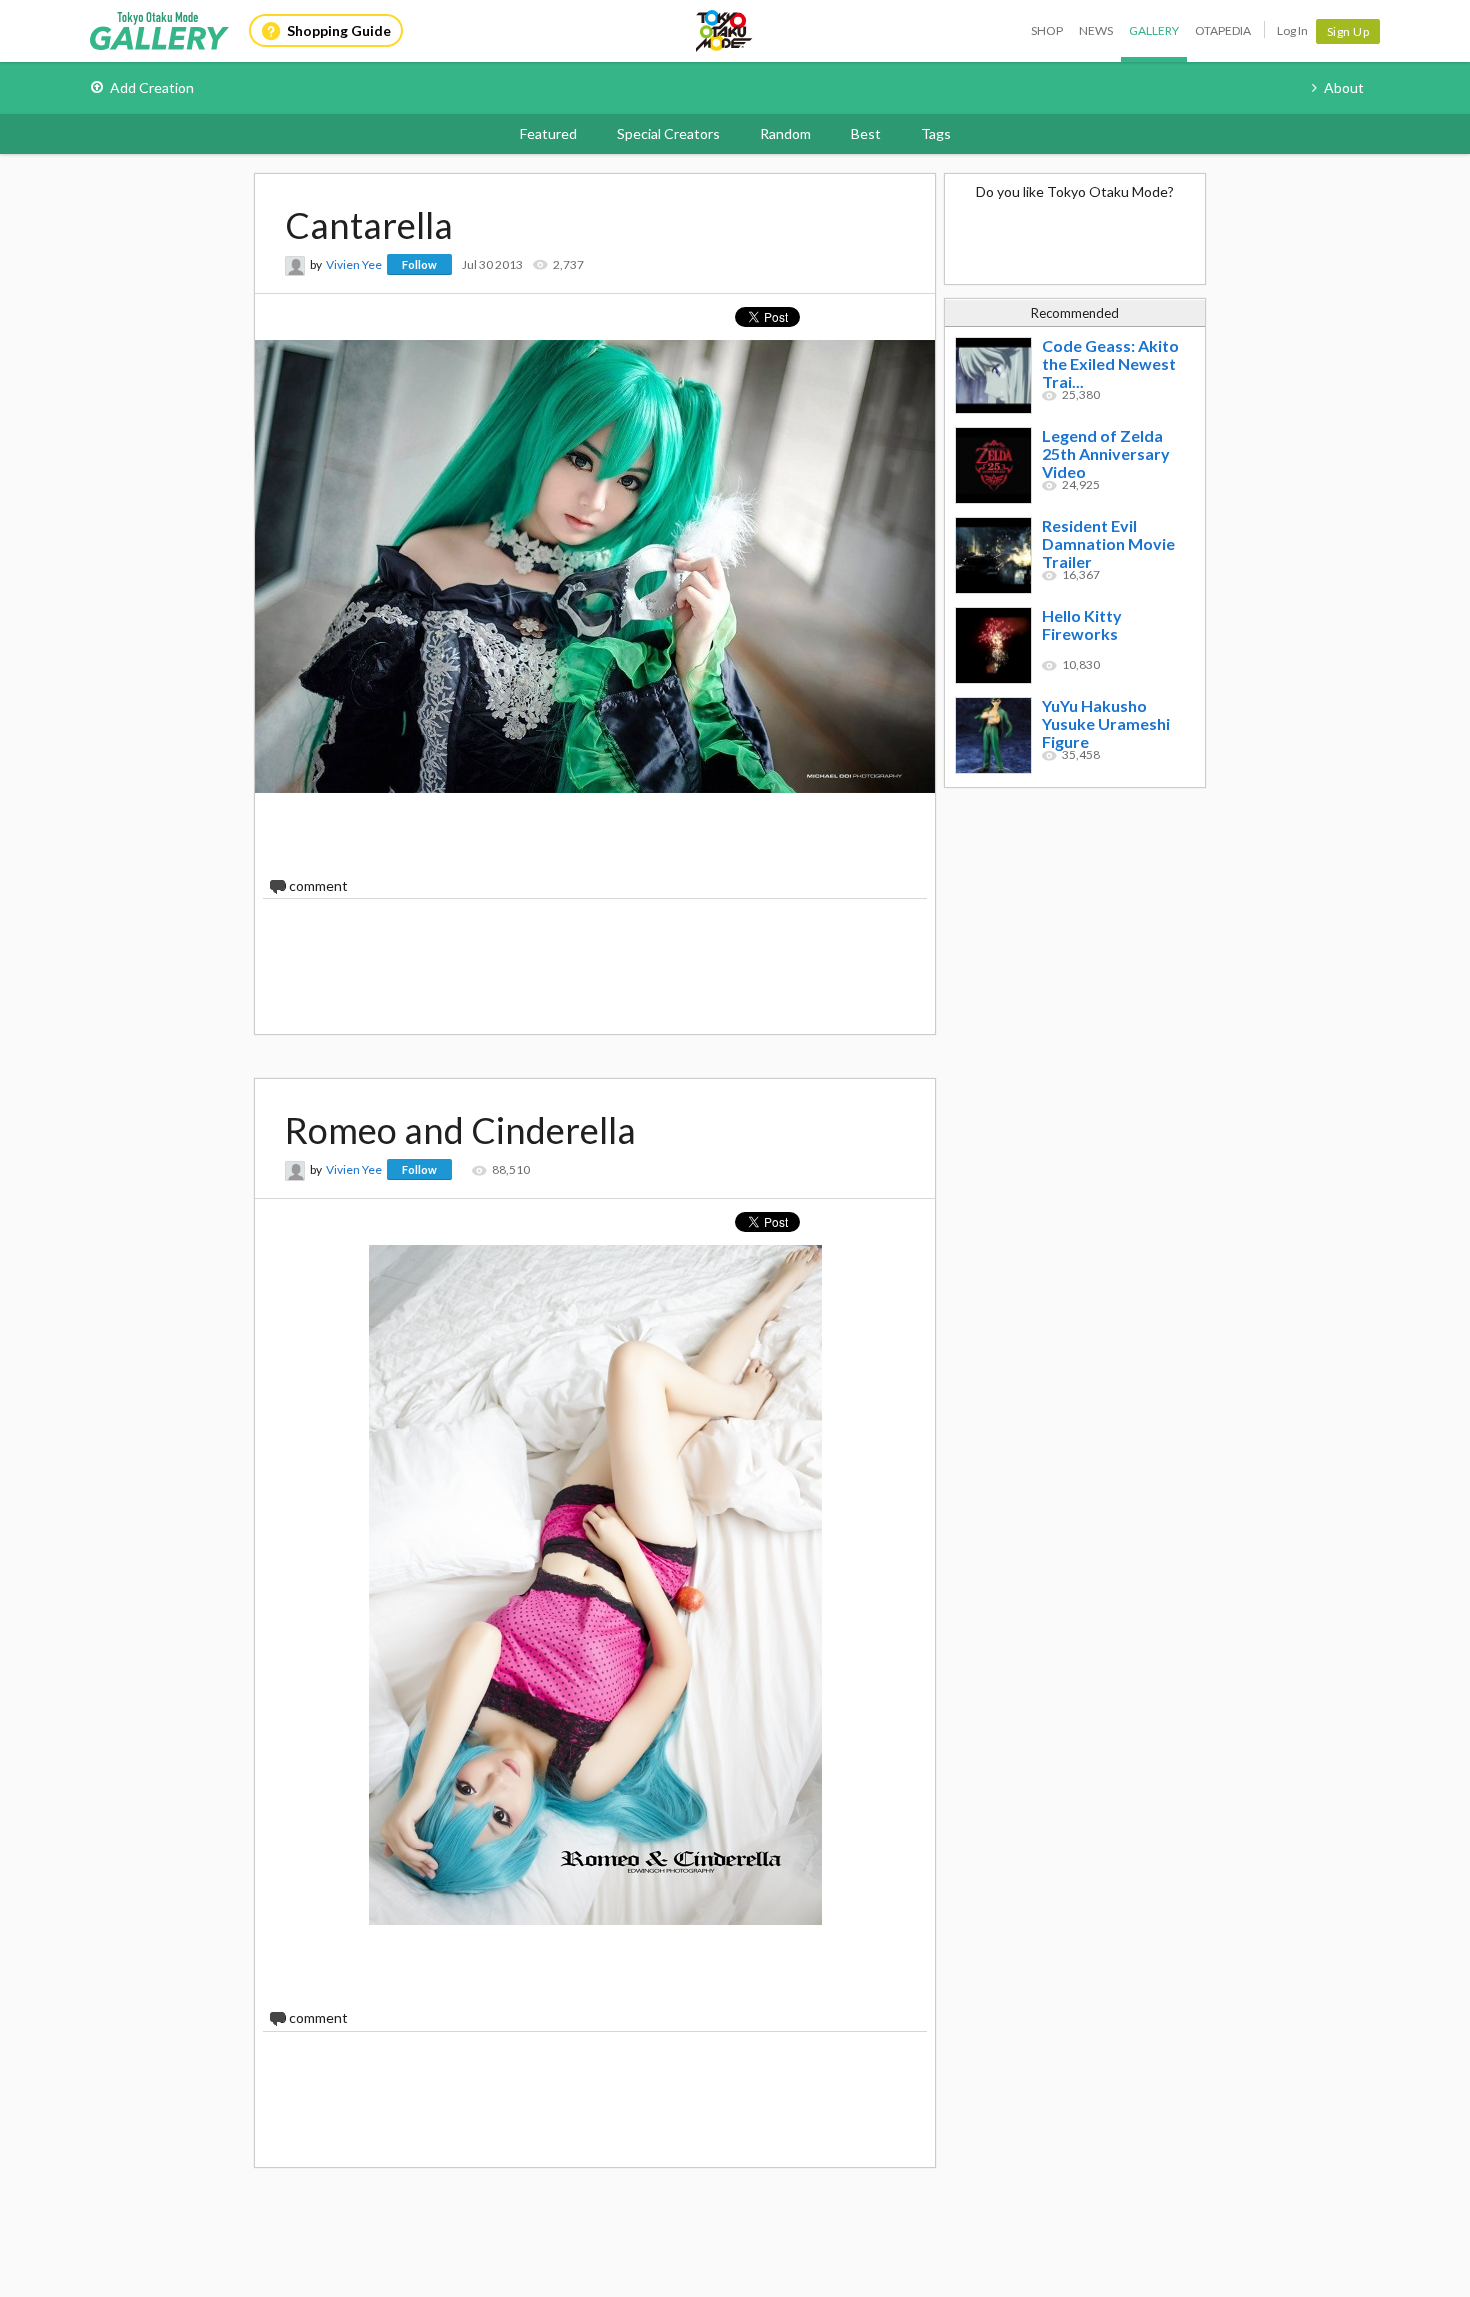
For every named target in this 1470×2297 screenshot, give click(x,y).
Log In (1292, 30)
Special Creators (668, 133)
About (1344, 87)
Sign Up (1348, 31)
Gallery (1154, 30)
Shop (1047, 30)
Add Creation (152, 87)
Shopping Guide (339, 30)
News (1096, 30)
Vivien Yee (354, 264)
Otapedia (1223, 30)
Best (866, 133)
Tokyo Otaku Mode (725, 31)
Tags (936, 133)
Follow (419, 264)
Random (785, 133)
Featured (548, 133)
